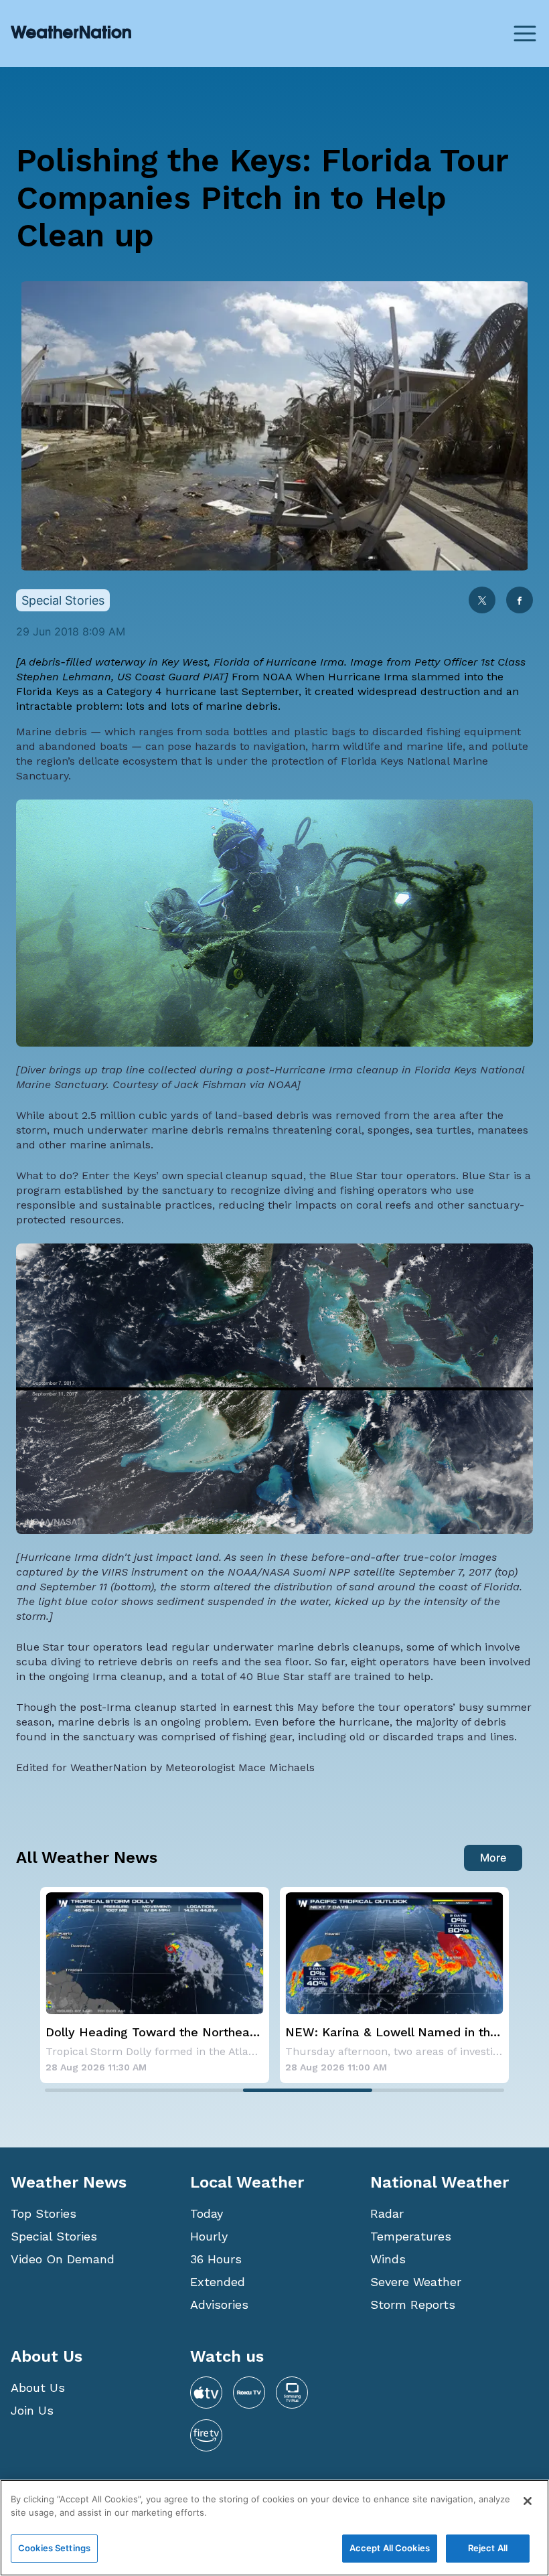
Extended (218, 2282)
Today (207, 2213)
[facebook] (520, 602)
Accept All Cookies (390, 2548)
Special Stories (54, 2236)
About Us (38, 2388)
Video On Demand (63, 2259)
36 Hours (216, 2259)
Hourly (209, 2236)
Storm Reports (413, 2304)
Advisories (219, 2304)
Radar (387, 2213)
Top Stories (44, 2213)
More (493, 1858)
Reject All (488, 2548)
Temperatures (411, 2236)
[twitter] (482, 602)
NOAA (277, 677)
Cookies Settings (54, 2548)
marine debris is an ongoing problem (153, 1722)
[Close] (528, 2501)
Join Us (32, 2410)
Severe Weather (416, 2282)
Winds (388, 2259)
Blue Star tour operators (393, 1176)
